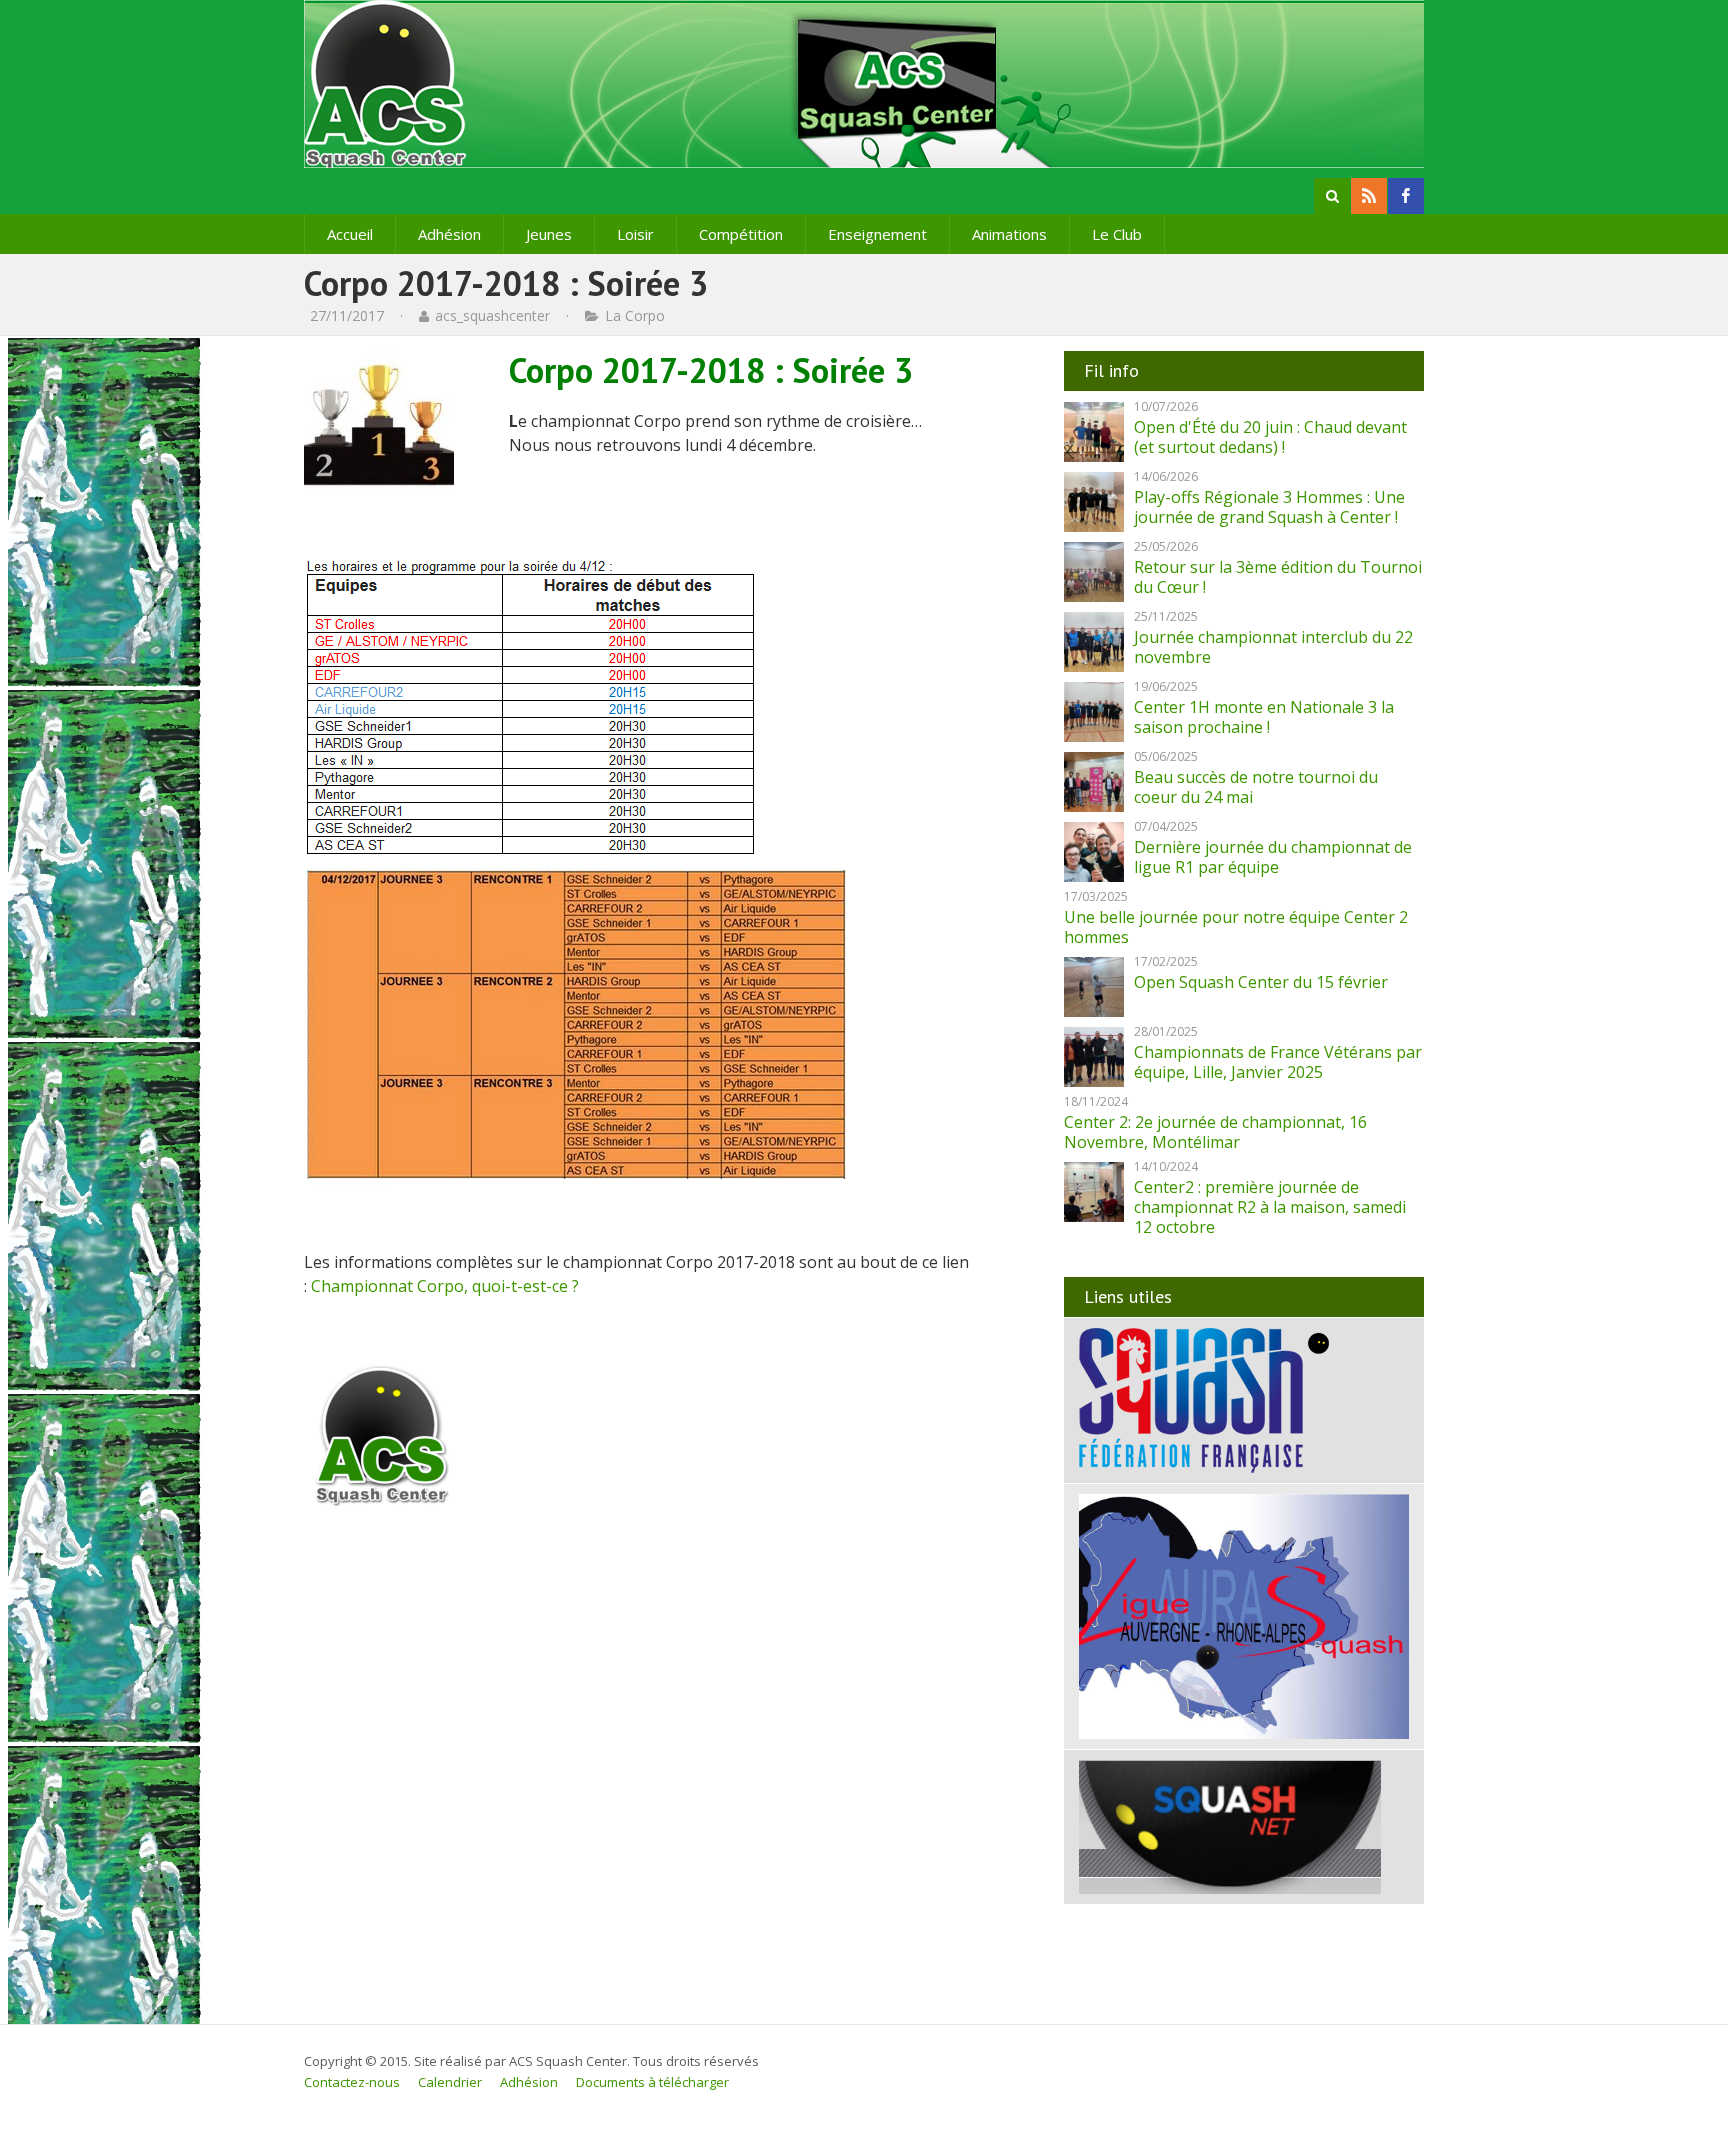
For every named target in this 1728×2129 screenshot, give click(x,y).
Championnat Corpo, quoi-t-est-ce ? (445, 1286)
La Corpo (635, 315)
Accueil (350, 234)
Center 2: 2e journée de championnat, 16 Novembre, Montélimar (1215, 1132)
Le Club (1117, 234)
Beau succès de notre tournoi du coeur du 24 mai (1256, 787)
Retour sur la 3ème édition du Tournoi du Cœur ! (1278, 577)
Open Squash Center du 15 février (1261, 982)
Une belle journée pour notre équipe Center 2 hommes (1236, 927)
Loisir (635, 234)
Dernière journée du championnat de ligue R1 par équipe (1273, 857)
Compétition (741, 234)
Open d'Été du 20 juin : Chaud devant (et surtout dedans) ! (1270, 437)
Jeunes (549, 234)
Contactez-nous (352, 2082)
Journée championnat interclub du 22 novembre (1273, 647)
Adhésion (449, 234)
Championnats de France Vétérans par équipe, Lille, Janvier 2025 (1278, 1062)
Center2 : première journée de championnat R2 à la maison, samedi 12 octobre (1270, 1207)
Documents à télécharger (652, 2082)
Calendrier (450, 2082)
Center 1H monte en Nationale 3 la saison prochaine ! (1264, 717)
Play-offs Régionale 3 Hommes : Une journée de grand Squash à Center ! (1269, 507)
